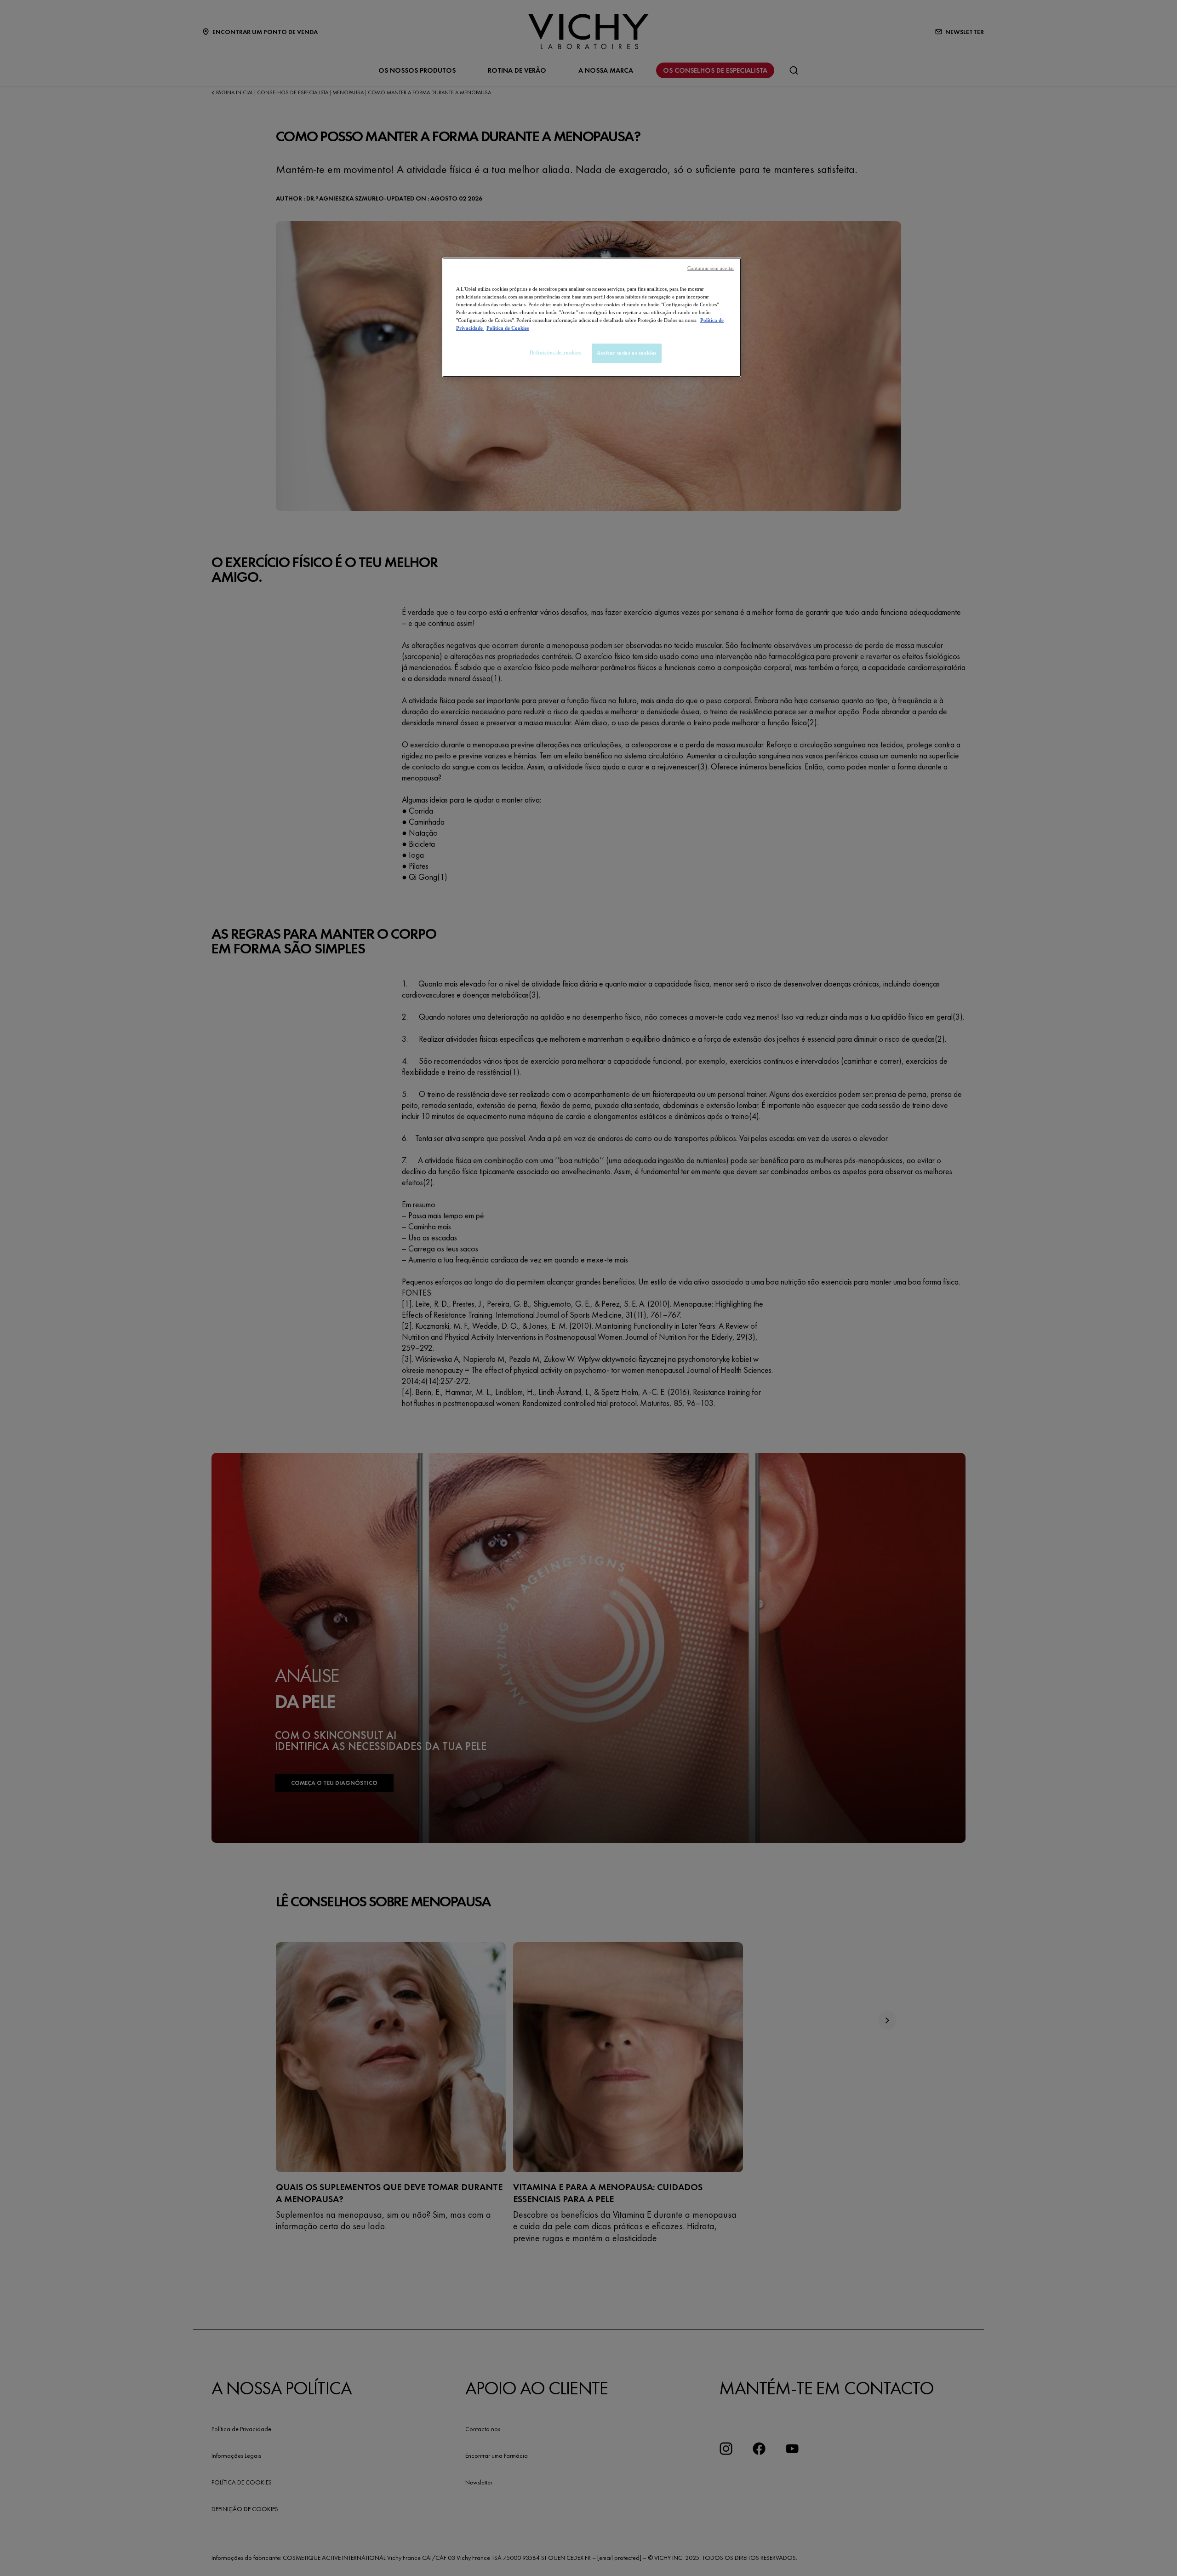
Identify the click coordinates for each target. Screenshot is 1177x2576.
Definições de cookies (556, 352)
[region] (592, 317)
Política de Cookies (508, 328)
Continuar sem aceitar (711, 268)
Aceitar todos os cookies (627, 353)
